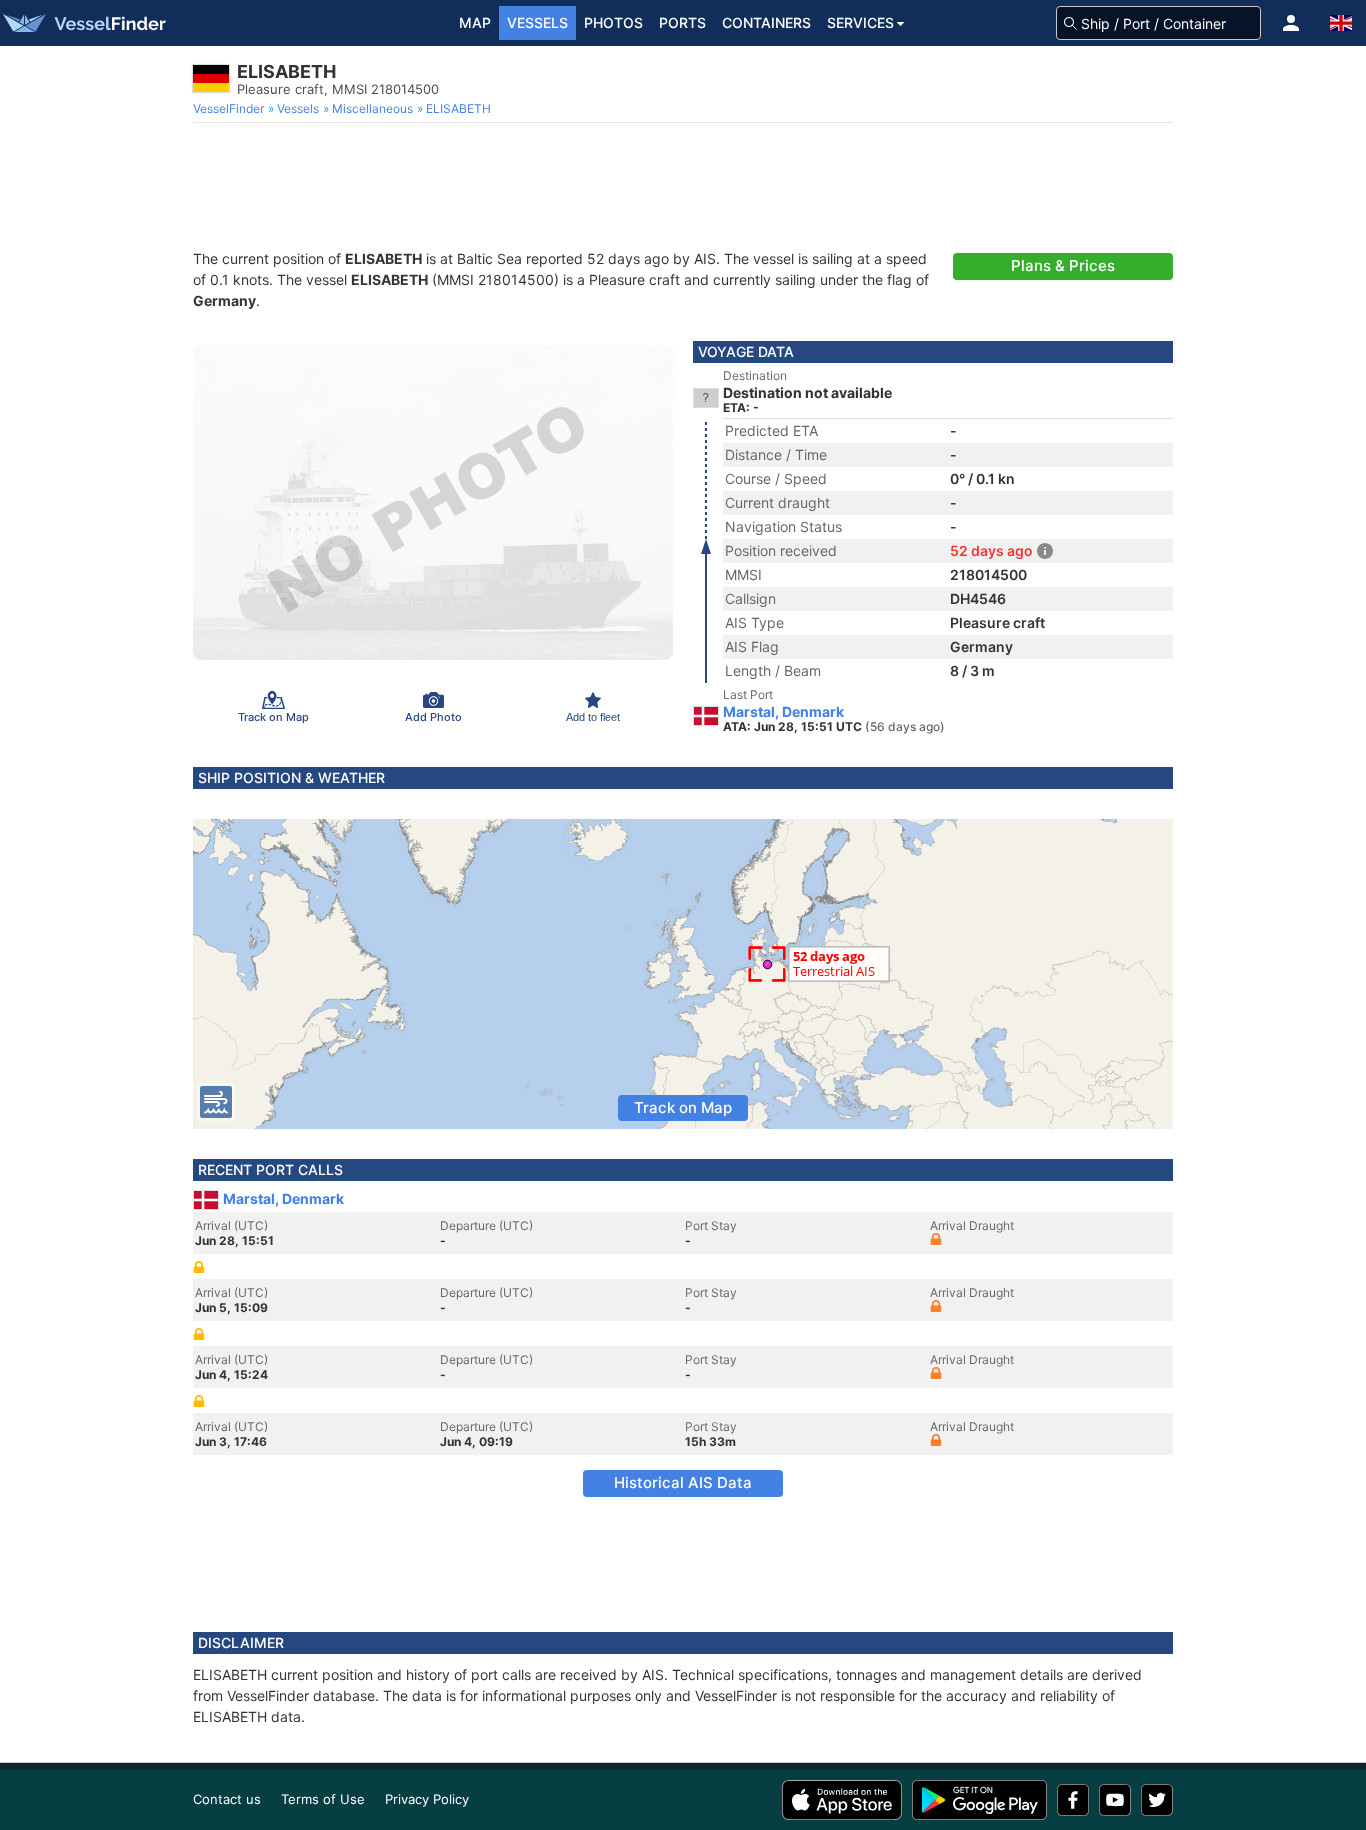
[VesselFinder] (83, 23)
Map (475, 22)
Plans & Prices (1063, 265)
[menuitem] (230, 109)
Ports (682, 22)
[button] (1291, 23)
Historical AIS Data (683, 1482)
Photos (613, 22)
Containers (766, 22)
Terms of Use (323, 1799)
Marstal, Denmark (783, 712)
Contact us (227, 1799)
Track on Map (683, 1107)
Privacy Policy (427, 1799)
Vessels (537, 22)
